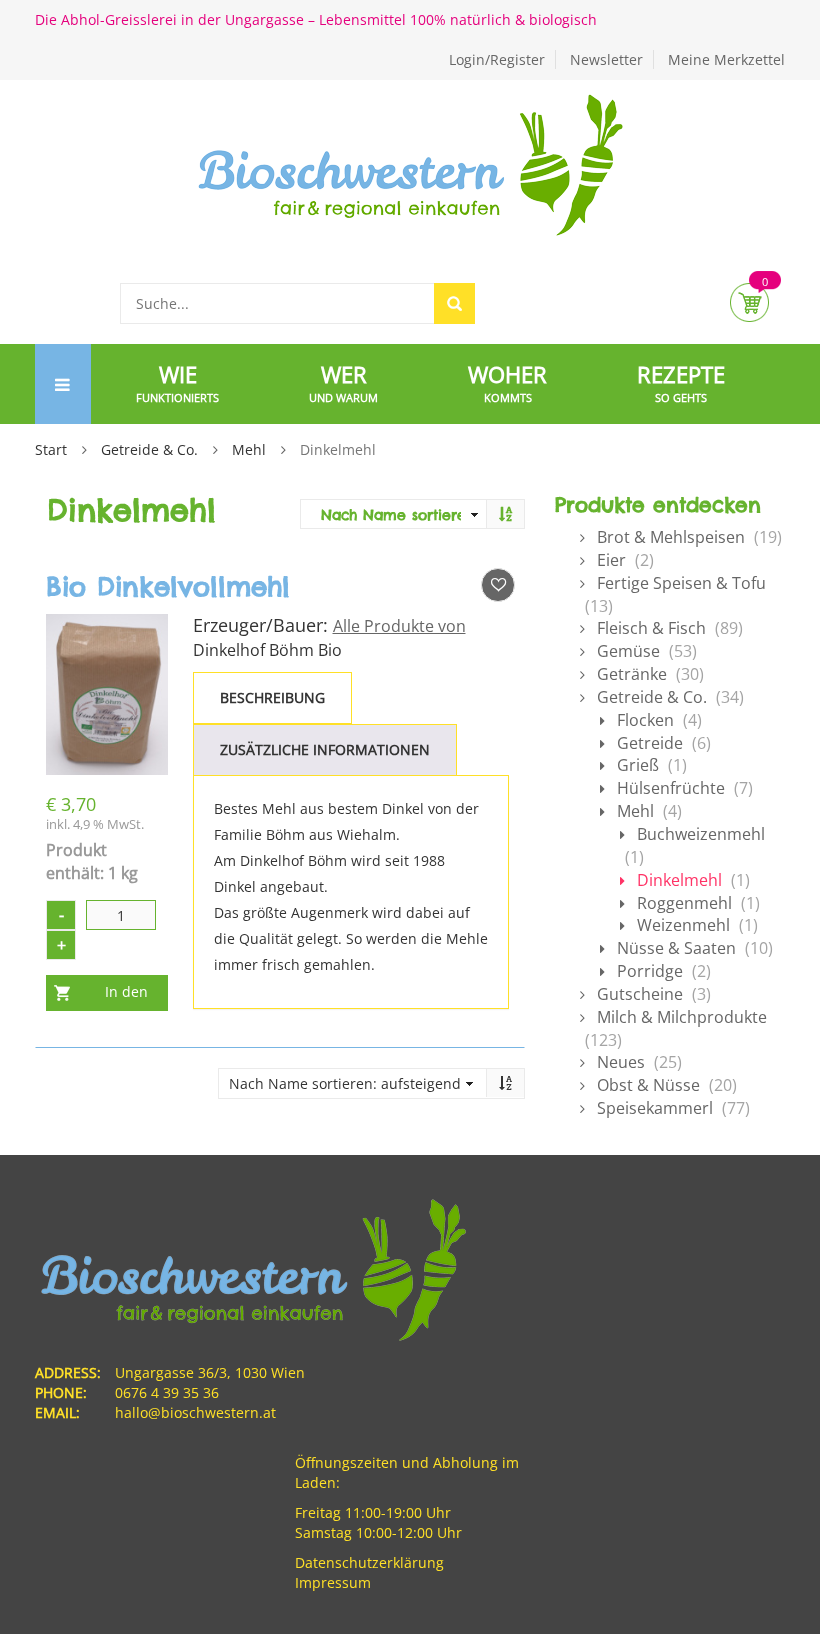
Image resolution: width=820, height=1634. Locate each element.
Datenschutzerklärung (369, 1562)
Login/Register (497, 59)
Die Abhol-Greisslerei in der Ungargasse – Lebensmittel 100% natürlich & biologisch (316, 19)
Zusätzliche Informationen (325, 749)
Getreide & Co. (149, 449)
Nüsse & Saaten (676, 948)
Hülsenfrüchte (671, 788)
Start (51, 449)
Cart (749, 302)
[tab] (272, 698)
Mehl (249, 449)
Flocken (645, 720)
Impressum (333, 1582)
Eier (611, 560)
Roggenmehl (684, 903)
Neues (621, 1062)
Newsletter (606, 59)
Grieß (638, 765)
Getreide (650, 743)
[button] (498, 585)
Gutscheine (640, 994)
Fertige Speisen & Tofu (681, 583)
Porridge (650, 971)
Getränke (632, 674)
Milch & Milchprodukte (682, 1017)
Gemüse (628, 651)
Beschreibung (272, 697)
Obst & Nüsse (648, 1085)
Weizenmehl (683, 925)
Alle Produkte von (399, 626)
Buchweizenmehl (701, 834)
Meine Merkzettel (726, 59)
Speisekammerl (655, 1108)
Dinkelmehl (679, 880)
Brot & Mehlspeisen (671, 537)
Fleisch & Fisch (651, 628)
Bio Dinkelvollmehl (168, 586)
